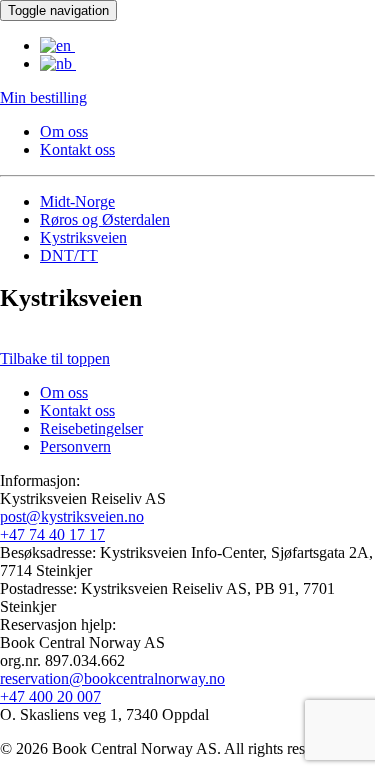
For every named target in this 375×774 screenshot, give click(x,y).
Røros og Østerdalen (105, 219)
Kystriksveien (83, 237)
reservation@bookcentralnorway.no (112, 678)
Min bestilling (43, 97)
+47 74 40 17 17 (52, 534)
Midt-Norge (77, 201)
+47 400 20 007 (50, 696)
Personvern (75, 446)
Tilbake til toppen (55, 358)
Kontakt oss (77, 149)
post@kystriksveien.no (72, 516)
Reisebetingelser (91, 428)
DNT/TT (69, 255)
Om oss (64, 131)
